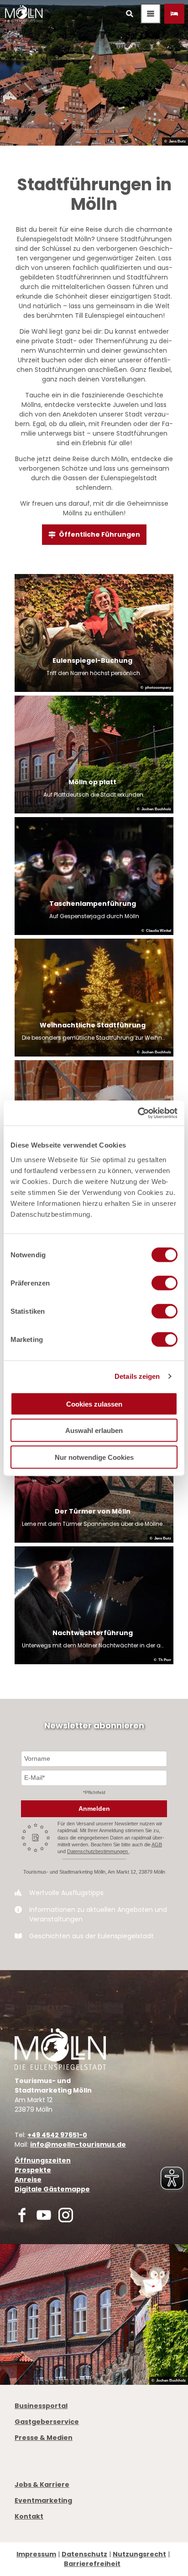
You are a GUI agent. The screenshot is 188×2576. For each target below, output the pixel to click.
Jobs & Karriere (42, 2485)
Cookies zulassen (94, 1404)
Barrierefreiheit (92, 2564)
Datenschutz (84, 2554)
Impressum (36, 2554)
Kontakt (29, 2516)
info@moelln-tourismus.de (78, 2144)
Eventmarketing (43, 2500)
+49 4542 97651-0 (57, 2135)
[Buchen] (174, 14)
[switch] (164, 1283)
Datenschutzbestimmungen (98, 1851)
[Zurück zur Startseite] (24, 14)
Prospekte (33, 2170)
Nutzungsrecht (139, 2554)
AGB (157, 1844)
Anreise (28, 2180)
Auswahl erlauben (94, 1430)
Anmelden (94, 1809)
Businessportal (41, 2406)
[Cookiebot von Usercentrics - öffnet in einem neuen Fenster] (138, 1113)
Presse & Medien (44, 2438)
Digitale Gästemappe (52, 2189)
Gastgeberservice (47, 2422)
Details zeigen (137, 1376)
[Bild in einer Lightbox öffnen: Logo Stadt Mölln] (60, 2049)
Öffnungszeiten (43, 2160)
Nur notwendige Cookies (94, 1457)
